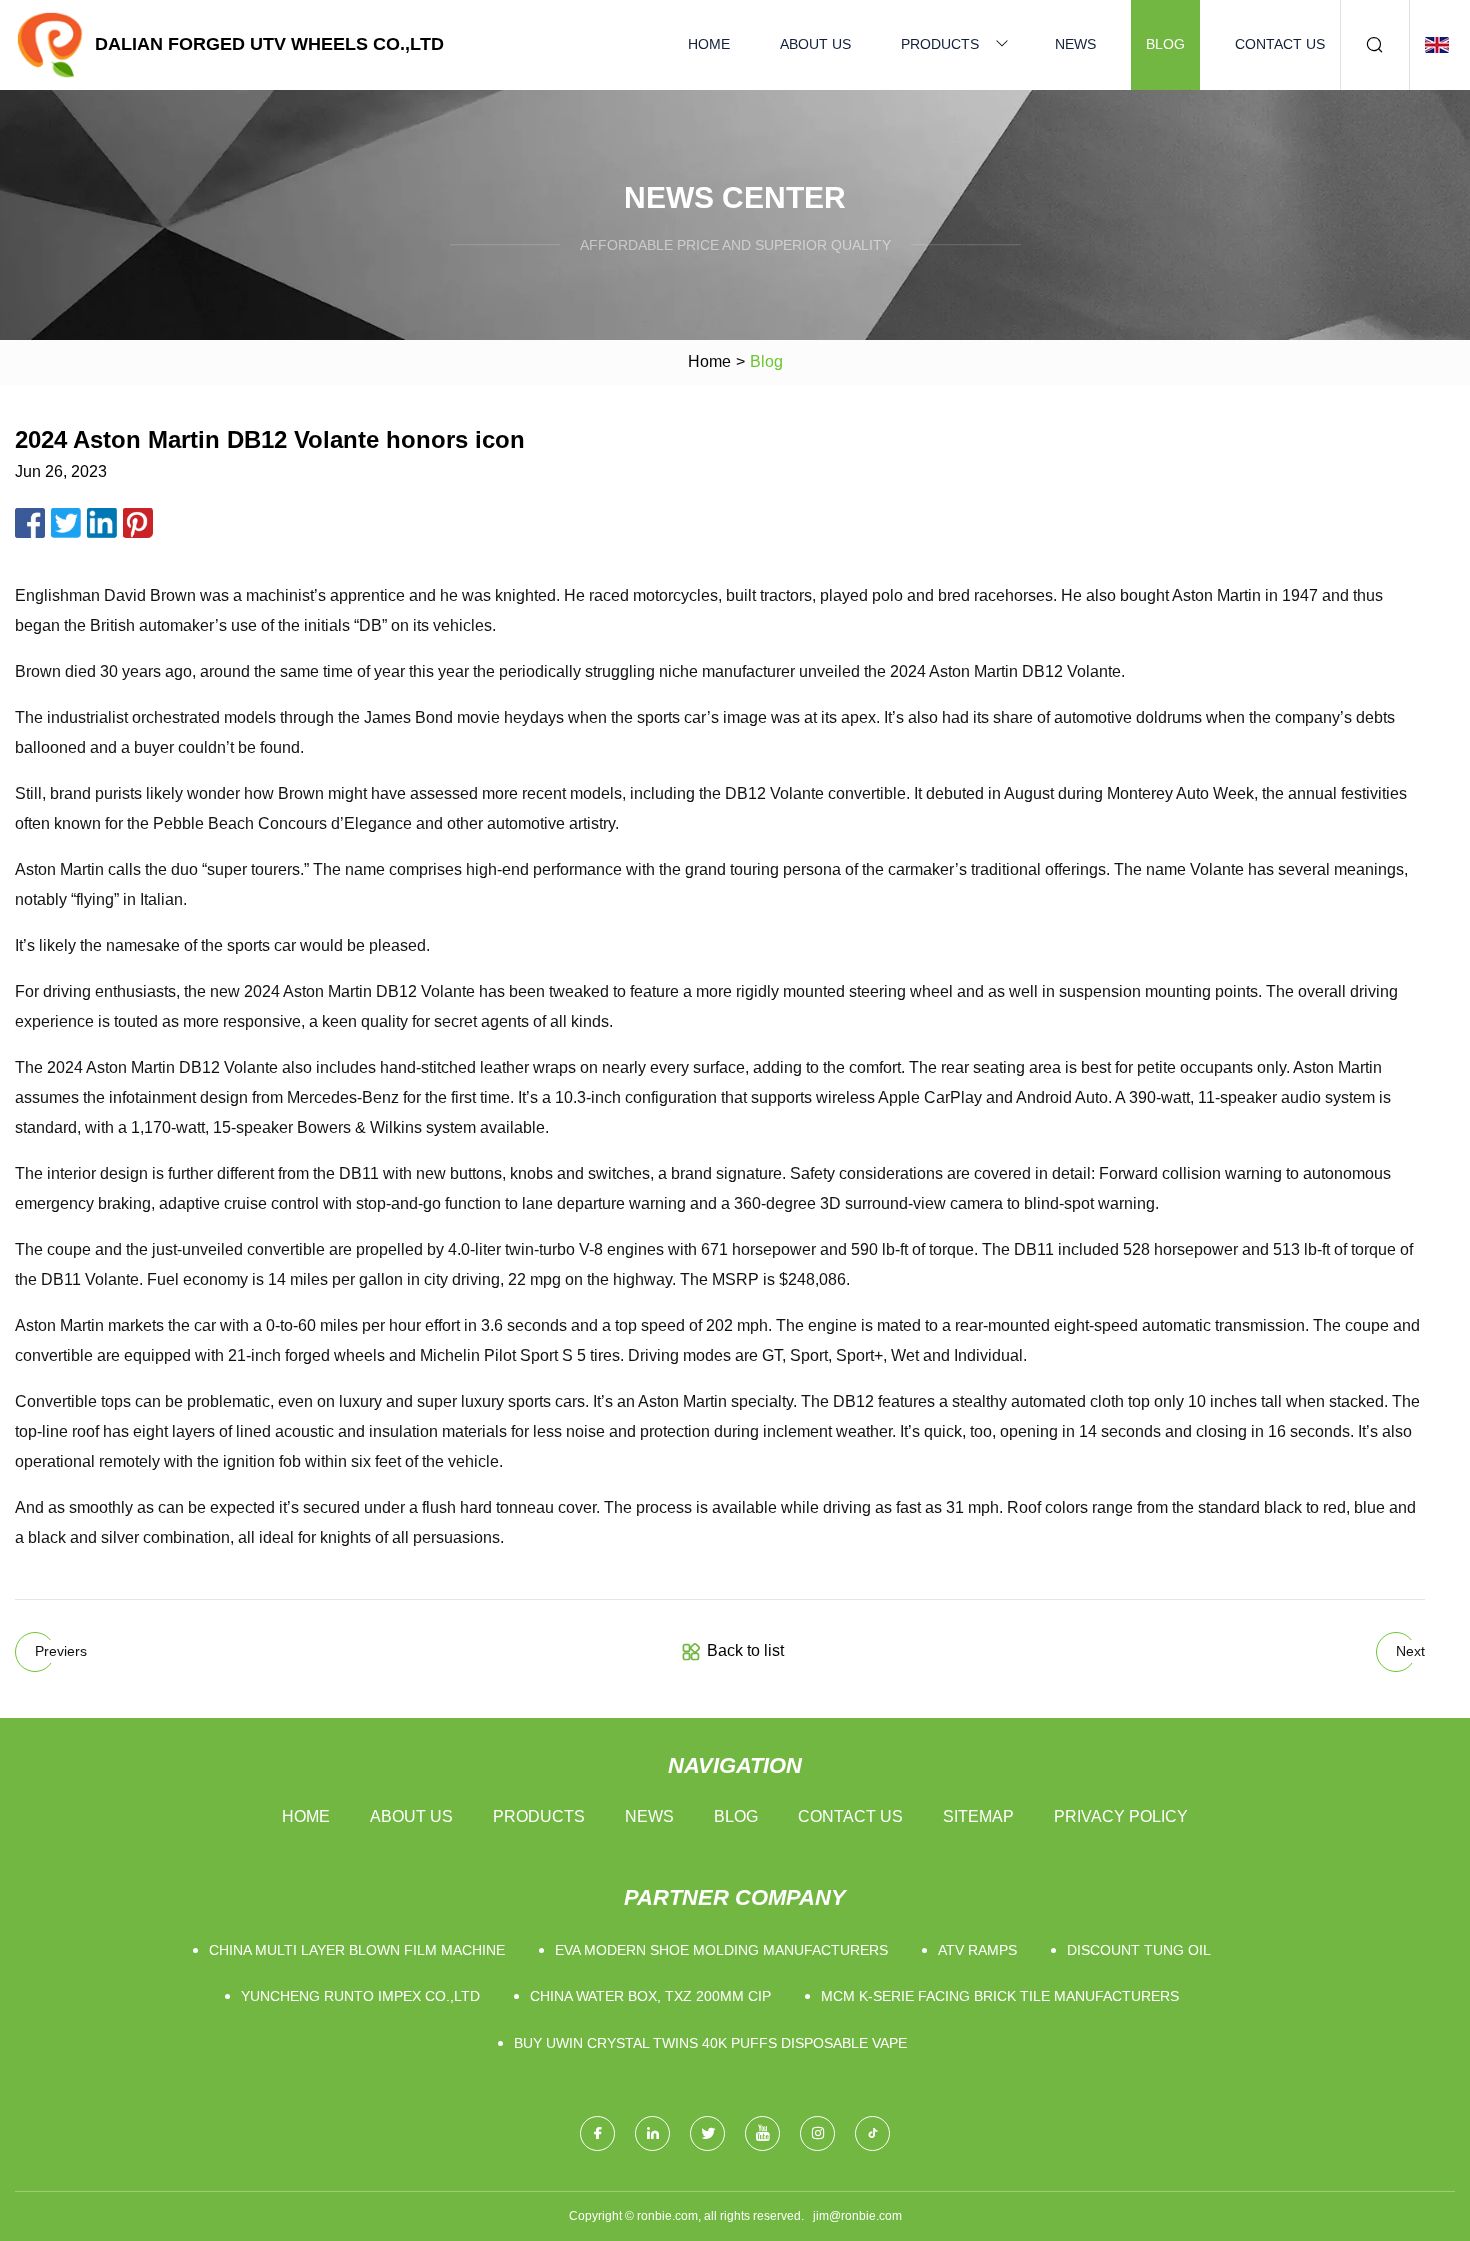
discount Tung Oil (1139, 1950)
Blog (1165, 44)
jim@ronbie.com (857, 2216)
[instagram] (817, 2133)
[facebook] (597, 2133)
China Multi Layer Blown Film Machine (357, 1950)
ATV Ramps (977, 1950)
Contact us (1280, 44)
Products (940, 44)
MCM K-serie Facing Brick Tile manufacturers (1000, 1996)
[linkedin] (652, 2133)
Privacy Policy (1121, 1816)
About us (815, 44)
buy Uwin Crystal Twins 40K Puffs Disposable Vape (710, 2043)
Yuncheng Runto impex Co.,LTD (360, 1996)
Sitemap (978, 1816)
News (1075, 44)
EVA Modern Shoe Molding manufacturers (721, 1950)
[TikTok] (872, 2133)
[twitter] (707, 2133)
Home (709, 44)
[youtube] (762, 2133)
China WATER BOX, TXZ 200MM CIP (650, 1996)
